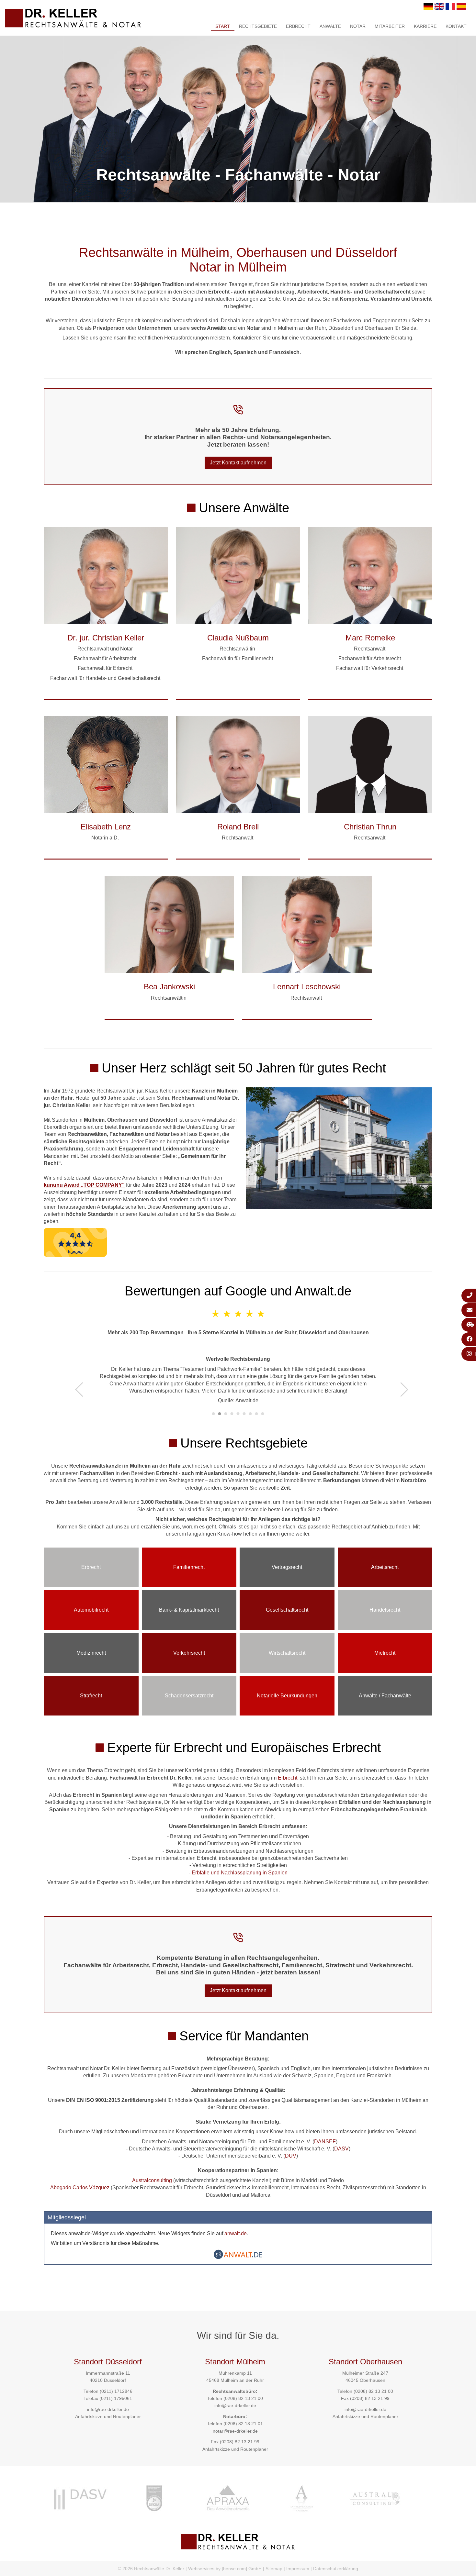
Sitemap (274, 2569)
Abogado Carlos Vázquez (80, 2187)
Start (223, 26)
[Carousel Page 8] (257, 1414)
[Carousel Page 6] (244, 1414)
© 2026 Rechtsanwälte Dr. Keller (151, 2569)
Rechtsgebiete (258, 26)
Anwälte (330, 26)
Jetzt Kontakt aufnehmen (238, 463)
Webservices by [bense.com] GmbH (225, 2569)
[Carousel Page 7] (250, 1414)
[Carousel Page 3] (226, 1414)
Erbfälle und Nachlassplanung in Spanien (240, 1873)
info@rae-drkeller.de (108, 2409)
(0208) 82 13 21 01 (243, 2424)
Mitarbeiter (390, 26)
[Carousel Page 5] (238, 1414)
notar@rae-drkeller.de (235, 2431)
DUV (291, 2156)
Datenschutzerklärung (336, 2569)
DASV (341, 2149)
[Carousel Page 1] (214, 1414)
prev (82, 1389)
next (401, 1389)
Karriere (425, 26)
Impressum (298, 2569)
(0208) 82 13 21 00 (243, 2398)
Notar (358, 26)
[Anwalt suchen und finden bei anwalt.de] (238, 2257)
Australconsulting (152, 2180)
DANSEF (325, 2142)
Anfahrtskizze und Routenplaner (108, 2416)
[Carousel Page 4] (232, 1414)
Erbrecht (298, 26)
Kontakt (456, 26)
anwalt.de (236, 2233)
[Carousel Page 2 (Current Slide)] (220, 1414)
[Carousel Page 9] (263, 1414)
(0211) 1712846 (116, 2391)
